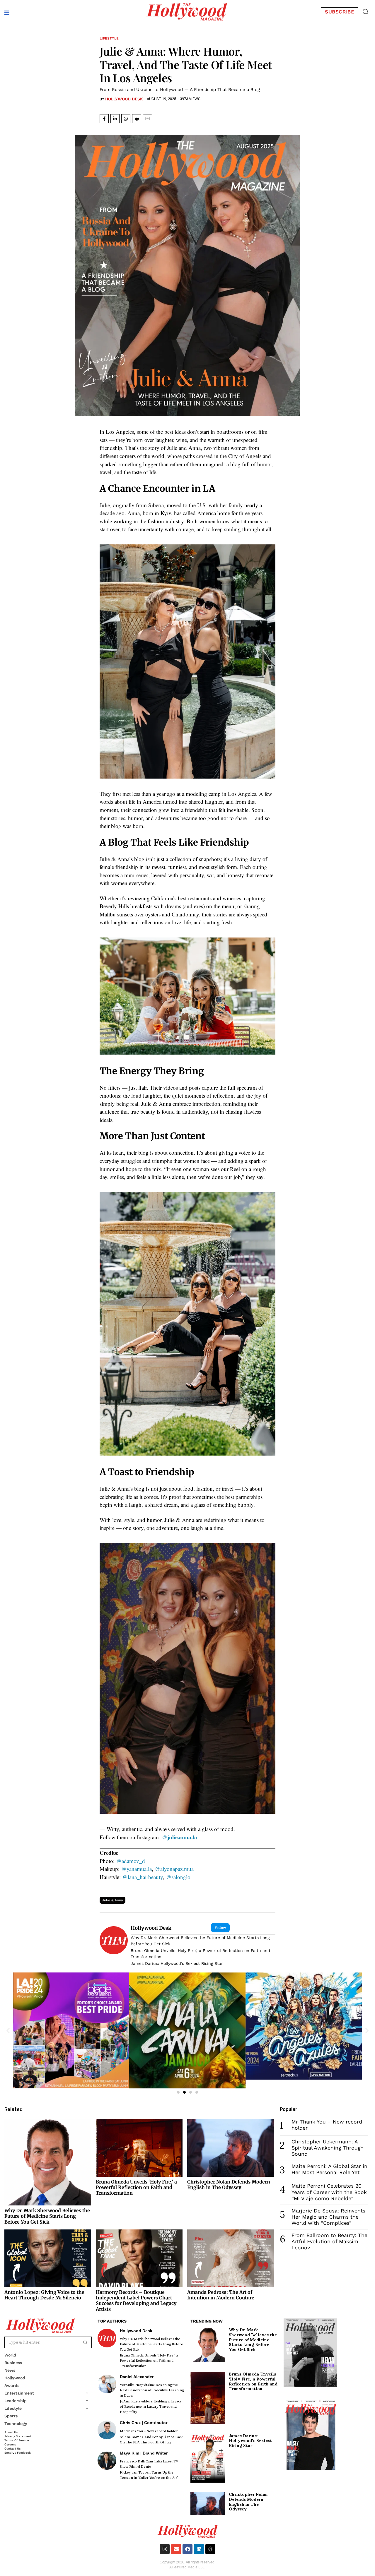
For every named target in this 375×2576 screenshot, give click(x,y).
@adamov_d (131, 1861)
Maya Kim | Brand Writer (144, 2453)
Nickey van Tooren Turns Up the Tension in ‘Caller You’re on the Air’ (149, 2475)
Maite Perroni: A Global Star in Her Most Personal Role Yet (329, 2169)
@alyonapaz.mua (174, 1869)
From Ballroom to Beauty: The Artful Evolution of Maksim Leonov (329, 2241)
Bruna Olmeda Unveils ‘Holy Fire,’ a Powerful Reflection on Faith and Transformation (200, 1954)
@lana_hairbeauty (143, 1877)
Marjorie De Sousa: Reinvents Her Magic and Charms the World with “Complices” (328, 2217)
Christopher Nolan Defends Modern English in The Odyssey (229, 2185)
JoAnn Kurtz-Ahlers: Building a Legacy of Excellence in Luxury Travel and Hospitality (151, 2407)
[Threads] (210, 2549)
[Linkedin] (199, 2549)
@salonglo (178, 1877)
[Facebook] (187, 2549)
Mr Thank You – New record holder (149, 2431)
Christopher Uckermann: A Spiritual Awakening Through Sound (328, 2148)
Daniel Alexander (137, 2377)
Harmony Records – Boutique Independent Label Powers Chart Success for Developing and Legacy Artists (136, 2301)
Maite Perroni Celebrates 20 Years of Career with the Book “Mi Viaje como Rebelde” (329, 2192)
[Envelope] (176, 2549)
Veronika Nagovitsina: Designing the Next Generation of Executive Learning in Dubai (152, 2390)
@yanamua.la (137, 1869)
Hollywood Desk (124, 99)
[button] (365, 12)
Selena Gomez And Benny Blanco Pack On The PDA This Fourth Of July (151, 2440)
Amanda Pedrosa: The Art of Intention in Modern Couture (221, 2295)
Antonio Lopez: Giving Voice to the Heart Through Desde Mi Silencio (44, 2295)
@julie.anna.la (180, 1837)
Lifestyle (109, 38)
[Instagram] (165, 2549)
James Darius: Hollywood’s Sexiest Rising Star (177, 1963)
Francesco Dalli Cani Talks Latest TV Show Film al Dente (149, 2464)
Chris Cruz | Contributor (144, 2423)
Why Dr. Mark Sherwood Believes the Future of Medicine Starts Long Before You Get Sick (200, 1941)
